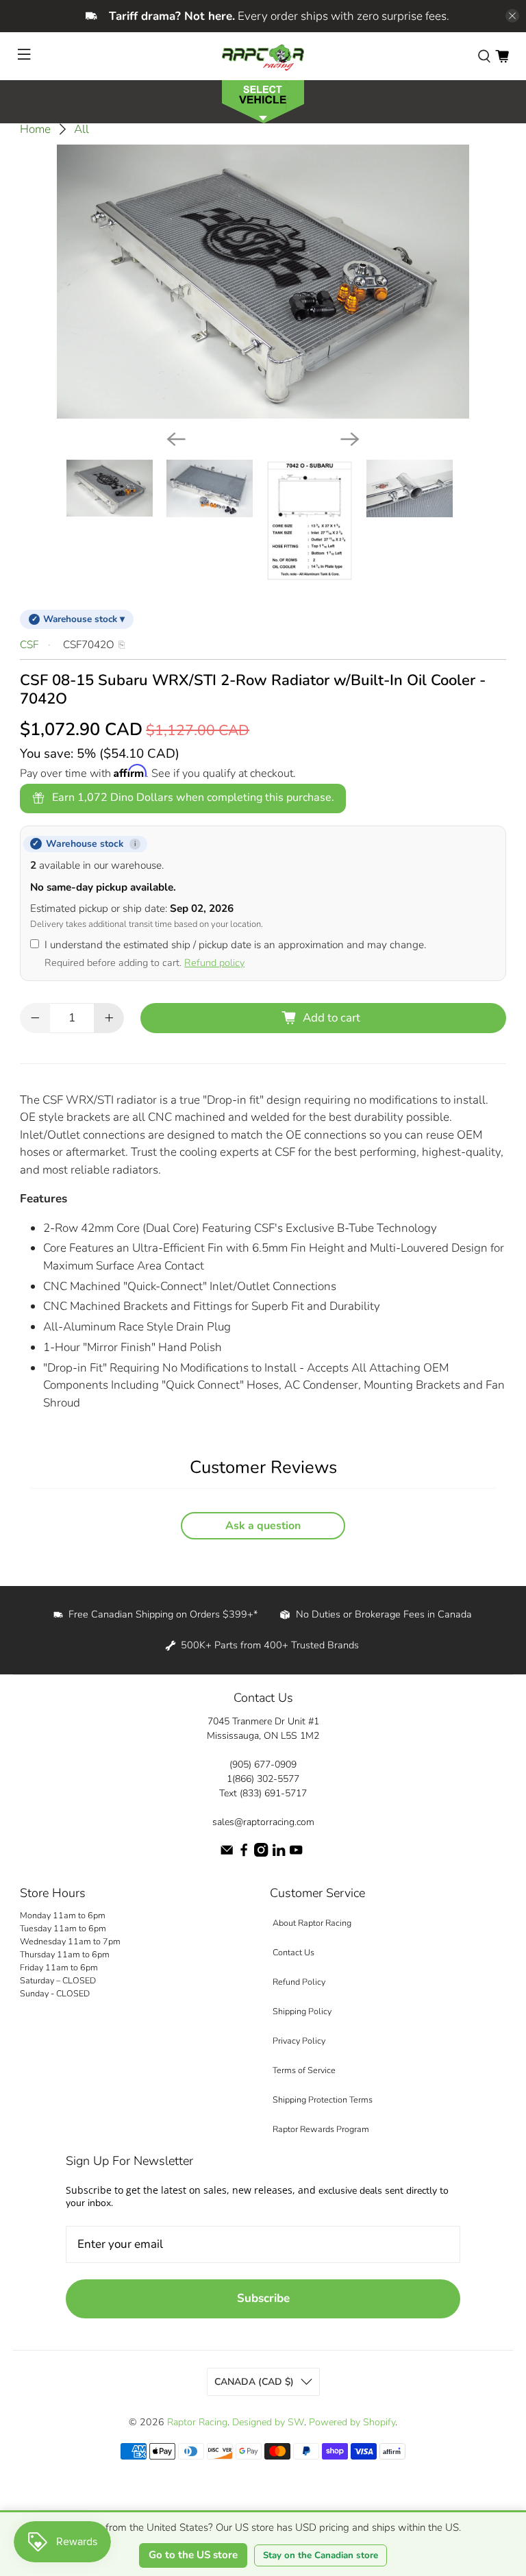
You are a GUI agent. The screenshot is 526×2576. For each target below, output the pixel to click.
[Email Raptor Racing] (227, 1854)
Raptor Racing (197, 2422)
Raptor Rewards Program (321, 2129)
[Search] (484, 56)
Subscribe (263, 2298)
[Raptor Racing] (263, 56)
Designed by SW (268, 2422)
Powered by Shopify (352, 2422)
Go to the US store (193, 2555)
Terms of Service (304, 2070)
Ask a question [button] (263, 1526)
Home (35, 129)
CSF (29, 645)
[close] (512, 16)
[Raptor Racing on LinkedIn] (279, 1854)
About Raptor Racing (312, 1923)
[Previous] (176, 439)
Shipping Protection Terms (323, 2100)
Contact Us (293, 1952)
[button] (263, 100)
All (82, 129)
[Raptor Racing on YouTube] (296, 1854)
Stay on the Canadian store (321, 2555)
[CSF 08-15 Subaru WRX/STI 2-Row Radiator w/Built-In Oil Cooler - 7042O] (263, 282)
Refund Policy (299, 1982)
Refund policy (214, 963)
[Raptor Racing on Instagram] (261, 1854)
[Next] (350, 439)
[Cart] (502, 56)
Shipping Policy (302, 2011)
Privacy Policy (299, 2041)
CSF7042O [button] (89, 645)
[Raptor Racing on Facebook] (244, 1854)
